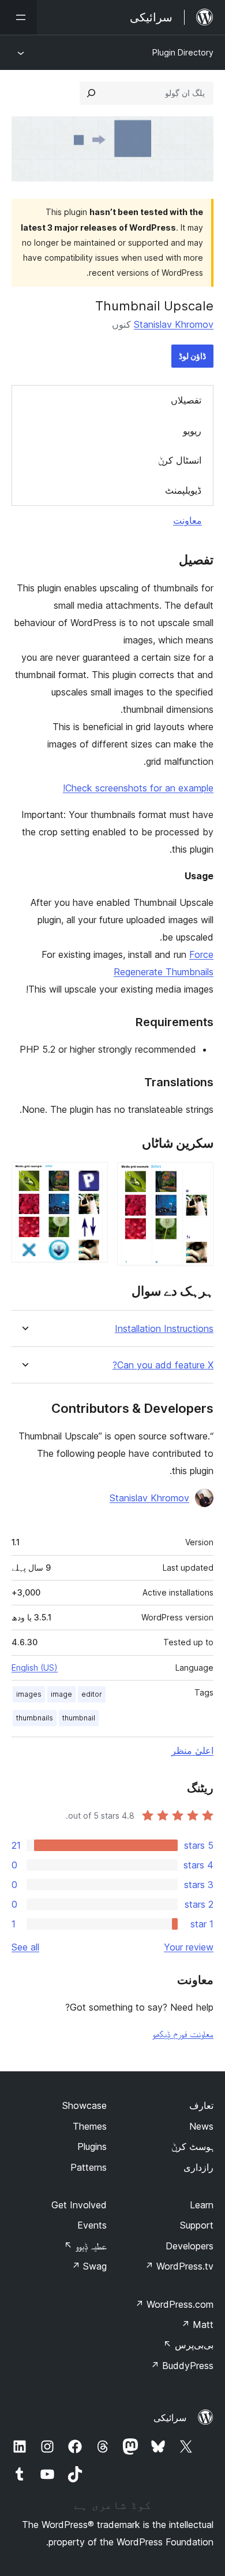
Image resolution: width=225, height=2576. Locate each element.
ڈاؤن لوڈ (192, 356)
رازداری (198, 2167)
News (201, 2126)
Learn (202, 2205)
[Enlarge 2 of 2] (92, 1178)
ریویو (192, 431)
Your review (189, 1947)
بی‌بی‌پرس (188, 2345)
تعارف (201, 2105)
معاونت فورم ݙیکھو (183, 2034)
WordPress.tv (179, 2266)
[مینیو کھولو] (18, 17)
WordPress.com (174, 2304)
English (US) (35, 1668)
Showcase (85, 2105)
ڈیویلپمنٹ (183, 490)
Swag (89, 2266)
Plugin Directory (183, 52)
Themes (90, 2126)
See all (25, 1947)
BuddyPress (182, 2366)
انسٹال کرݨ (180, 460)
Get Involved (79, 2205)
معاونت (187, 520)
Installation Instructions (164, 1329)
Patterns (89, 2167)
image (61, 1694)
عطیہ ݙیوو (85, 2246)
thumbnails (35, 1718)
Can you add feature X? (163, 1365)
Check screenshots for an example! (138, 788)
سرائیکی (170, 2418)
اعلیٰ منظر (192, 1750)
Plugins (92, 2146)
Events (92, 2225)
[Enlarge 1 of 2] (198, 1178)
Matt (197, 2325)
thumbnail (79, 1718)
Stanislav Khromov (174, 324)
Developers (190, 2246)
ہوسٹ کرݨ (192, 2146)
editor (92, 1694)
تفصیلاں (186, 400)
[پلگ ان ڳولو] (91, 93)
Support (197, 2225)
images (29, 1694)
